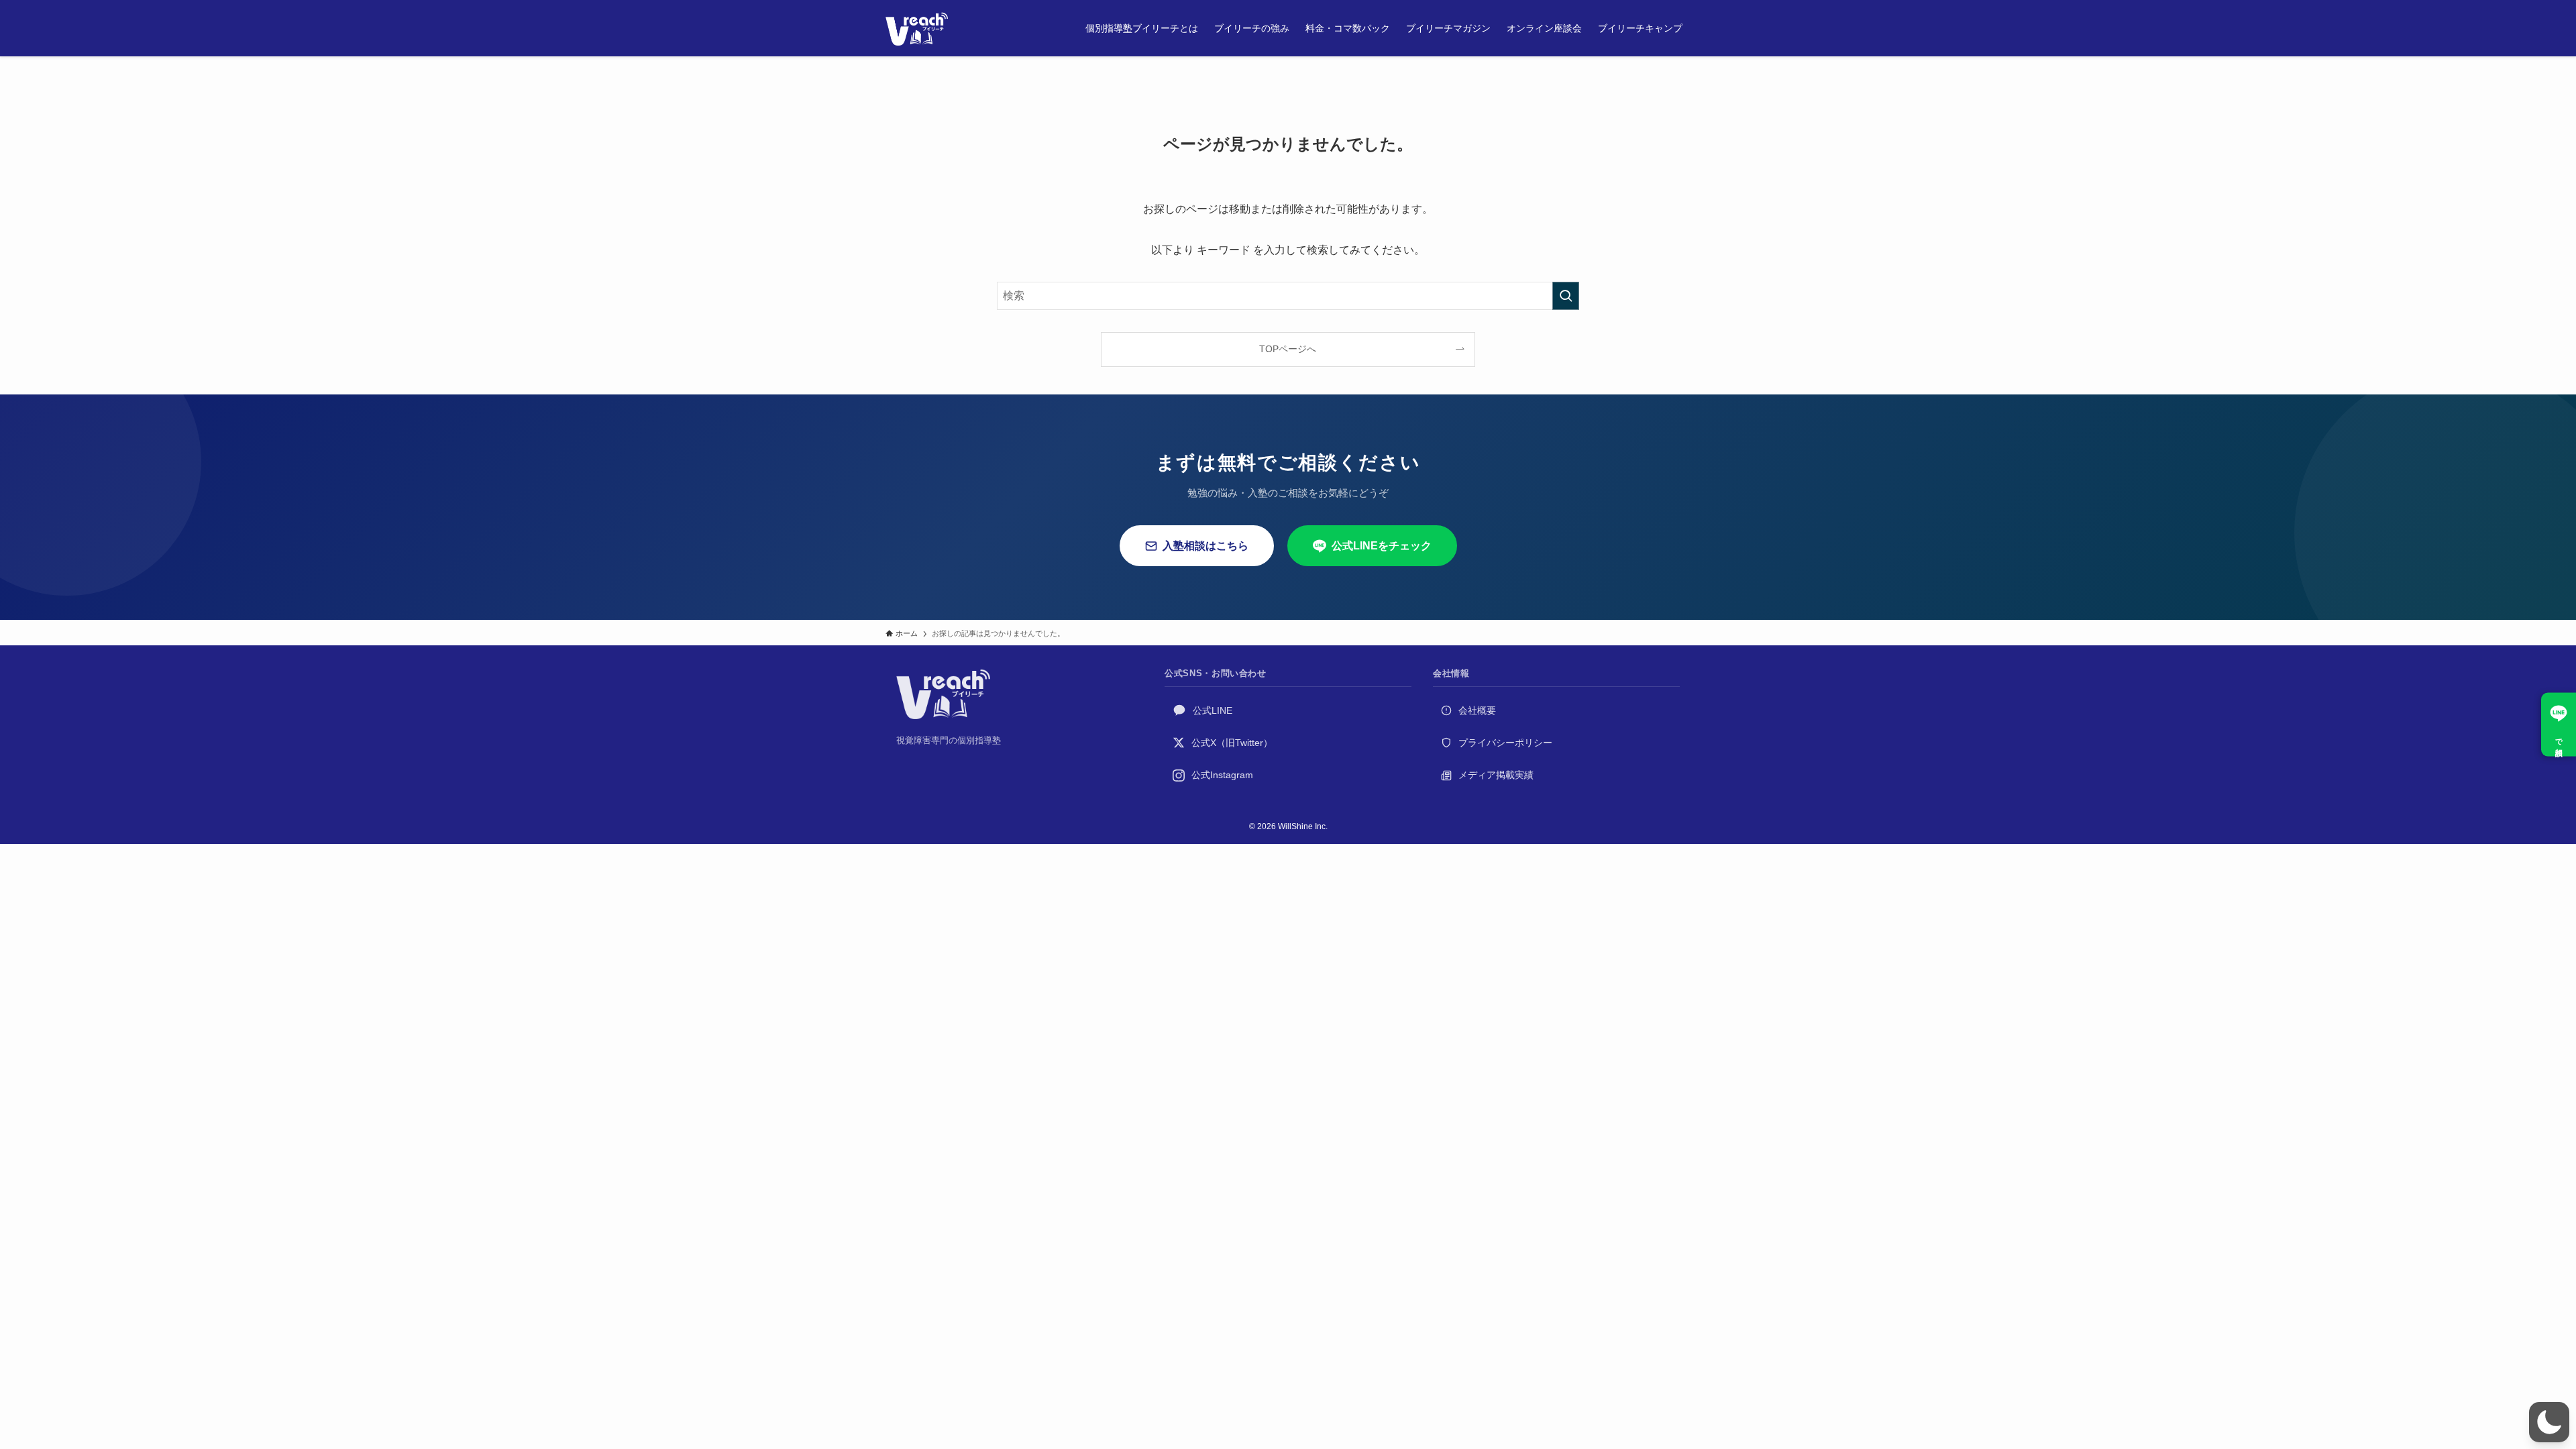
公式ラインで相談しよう (2559, 725)
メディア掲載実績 (1496, 775)
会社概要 (1477, 710)
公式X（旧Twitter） (1232, 743)
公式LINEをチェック (1382, 546)
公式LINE (1213, 710)
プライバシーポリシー (1505, 743)
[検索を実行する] (1566, 296)
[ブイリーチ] (917, 28)
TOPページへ (1288, 349)
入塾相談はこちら (1205, 546)
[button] (2549, 1422)
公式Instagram (1222, 775)
